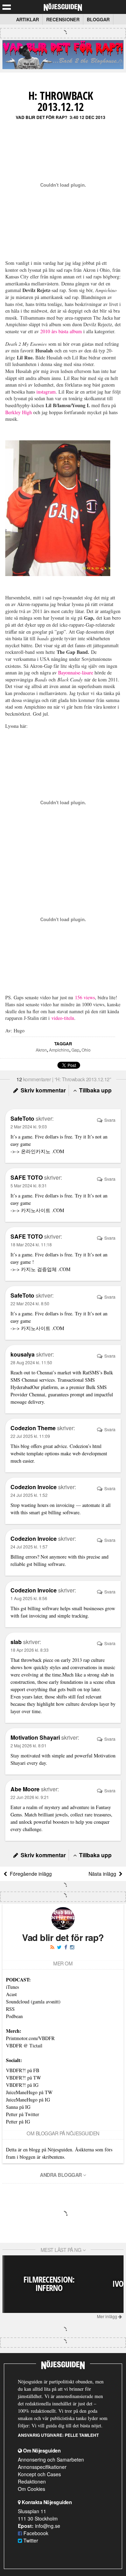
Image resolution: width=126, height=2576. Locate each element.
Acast (11, 1994)
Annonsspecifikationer (42, 2467)
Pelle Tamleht (82, 2435)
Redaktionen (32, 2481)
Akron (41, 1050)
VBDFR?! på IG (22, 2085)
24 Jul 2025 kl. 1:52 (29, 1495)
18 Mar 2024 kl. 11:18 (31, 1244)
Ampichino (59, 1050)
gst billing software (60, 1512)
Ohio (86, 1050)
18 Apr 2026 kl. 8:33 (30, 1650)
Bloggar (98, 19)
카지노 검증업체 (39, 1269)
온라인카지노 (36, 1151)
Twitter (30, 2540)
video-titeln (63, 1018)
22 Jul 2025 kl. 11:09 (30, 1436)
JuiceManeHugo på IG (28, 2100)
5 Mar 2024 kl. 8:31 (29, 1185)
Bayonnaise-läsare (76, 673)
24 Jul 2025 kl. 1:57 (29, 1547)
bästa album (70, 331)
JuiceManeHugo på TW (29, 2092)
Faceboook (35, 2533)
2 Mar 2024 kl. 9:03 (29, 1126)
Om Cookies (31, 2489)
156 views (85, 997)
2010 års (49, 331)
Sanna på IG (18, 2107)
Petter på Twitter (23, 2114)
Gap (75, 1050)
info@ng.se (48, 2526)
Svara (109, 1120)
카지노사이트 (36, 1210)
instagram (46, 392)
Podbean (14, 2016)
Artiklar (27, 19)
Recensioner (63, 19)
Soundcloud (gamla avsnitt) (33, 2002)
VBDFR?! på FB (23, 2070)
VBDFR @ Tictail (24, 2045)
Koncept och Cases (39, 2474)
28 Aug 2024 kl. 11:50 (31, 1362)
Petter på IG (18, 2122)
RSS (10, 2009)
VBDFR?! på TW (23, 2078)
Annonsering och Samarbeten (51, 2459)
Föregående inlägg (29, 1874)
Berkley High (19, 412)
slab (105, 1675)
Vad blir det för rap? (41, 117)
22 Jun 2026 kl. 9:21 (30, 1797)
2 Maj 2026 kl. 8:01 (29, 1745)
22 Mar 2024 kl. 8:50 (30, 1303)
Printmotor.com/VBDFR (30, 2038)
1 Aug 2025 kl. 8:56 (29, 1598)
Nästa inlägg (104, 1874)
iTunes (12, 1987)
